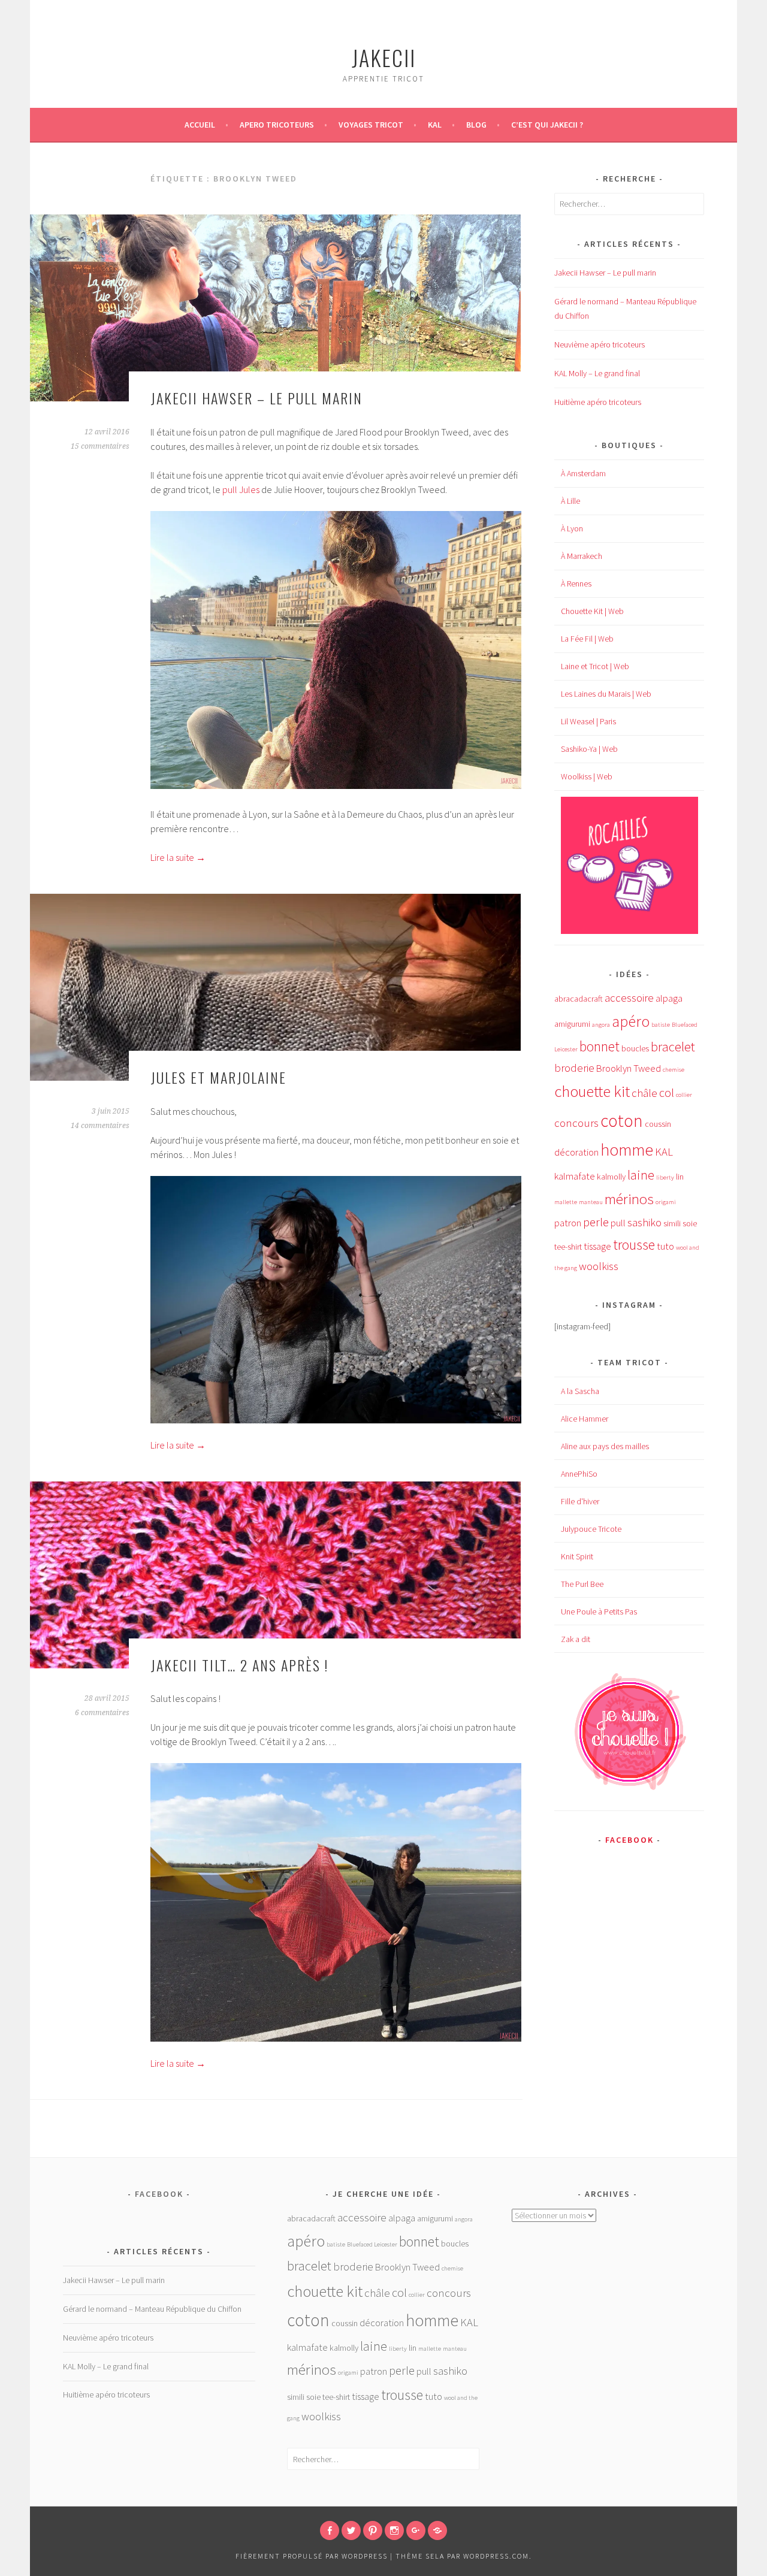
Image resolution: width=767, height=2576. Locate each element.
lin (680, 1177)
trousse (634, 1245)
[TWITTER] (351, 2530)
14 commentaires (100, 1126)
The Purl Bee (582, 1584)
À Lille (570, 501)
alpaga (669, 998)
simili (672, 1223)
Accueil (200, 125)
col (667, 1093)
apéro (631, 1021)
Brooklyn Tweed (629, 1068)
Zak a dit (576, 1639)
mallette (566, 1202)
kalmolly (611, 1177)
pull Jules (241, 489)
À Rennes (576, 583)
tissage (597, 1246)
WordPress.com (496, 2556)
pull (618, 1223)
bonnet (600, 1046)
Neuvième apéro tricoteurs (600, 344)
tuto (665, 1246)
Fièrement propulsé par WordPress (312, 2556)
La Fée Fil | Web (587, 639)
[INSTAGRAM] (394, 2530)
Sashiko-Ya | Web (589, 749)
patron (568, 1223)
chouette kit (592, 1091)
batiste (661, 1025)
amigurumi (572, 1024)
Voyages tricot (371, 125)
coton (622, 1121)
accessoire (629, 998)
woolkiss (599, 1266)
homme (627, 1150)
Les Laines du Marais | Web (606, 694)
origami (666, 1202)
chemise (674, 1070)
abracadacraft (579, 999)
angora (601, 1025)
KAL (435, 125)
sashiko (644, 1222)
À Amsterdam (583, 473)
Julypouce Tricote (591, 1529)
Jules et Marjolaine (218, 1077)
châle (644, 1093)
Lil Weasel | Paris (588, 721)
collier (684, 1095)
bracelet (673, 1047)
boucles (635, 1048)
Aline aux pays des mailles (605, 1446)
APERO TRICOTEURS (277, 125)
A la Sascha (580, 1391)
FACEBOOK (629, 1840)
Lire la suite (178, 857)
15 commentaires (100, 446)
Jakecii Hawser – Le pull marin (256, 398)
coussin (658, 1124)
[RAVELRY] (437, 2530)
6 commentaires (102, 1713)
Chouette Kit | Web (592, 611)
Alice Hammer (585, 1419)
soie (690, 1223)
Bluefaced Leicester (372, 2244)
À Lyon (572, 528)
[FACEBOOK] (330, 2530)
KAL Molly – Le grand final (597, 373)
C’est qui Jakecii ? (547, 125)
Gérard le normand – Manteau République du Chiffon (152, 2309)
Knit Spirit (577, 1556)
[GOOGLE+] (416, 2530)
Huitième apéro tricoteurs (598, 402)
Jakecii (384, 57)
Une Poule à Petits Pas (599, 1611)
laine (641, 1175)
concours (576, 1123)
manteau (591, 1202)
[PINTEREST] (373, 2530)
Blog (476, 125)
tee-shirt (568, 1247)
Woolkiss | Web (587, 776)
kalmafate (575, 1176)
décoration (576, 1152)
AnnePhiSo (579, 1474)
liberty (665, 1177)
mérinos (629, 1199)
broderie (574, 1068)
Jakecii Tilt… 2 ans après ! (239, 1665)
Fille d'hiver (580, 1501)
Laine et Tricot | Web (595, 666)
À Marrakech (582, 556)
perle (596, 1222)
